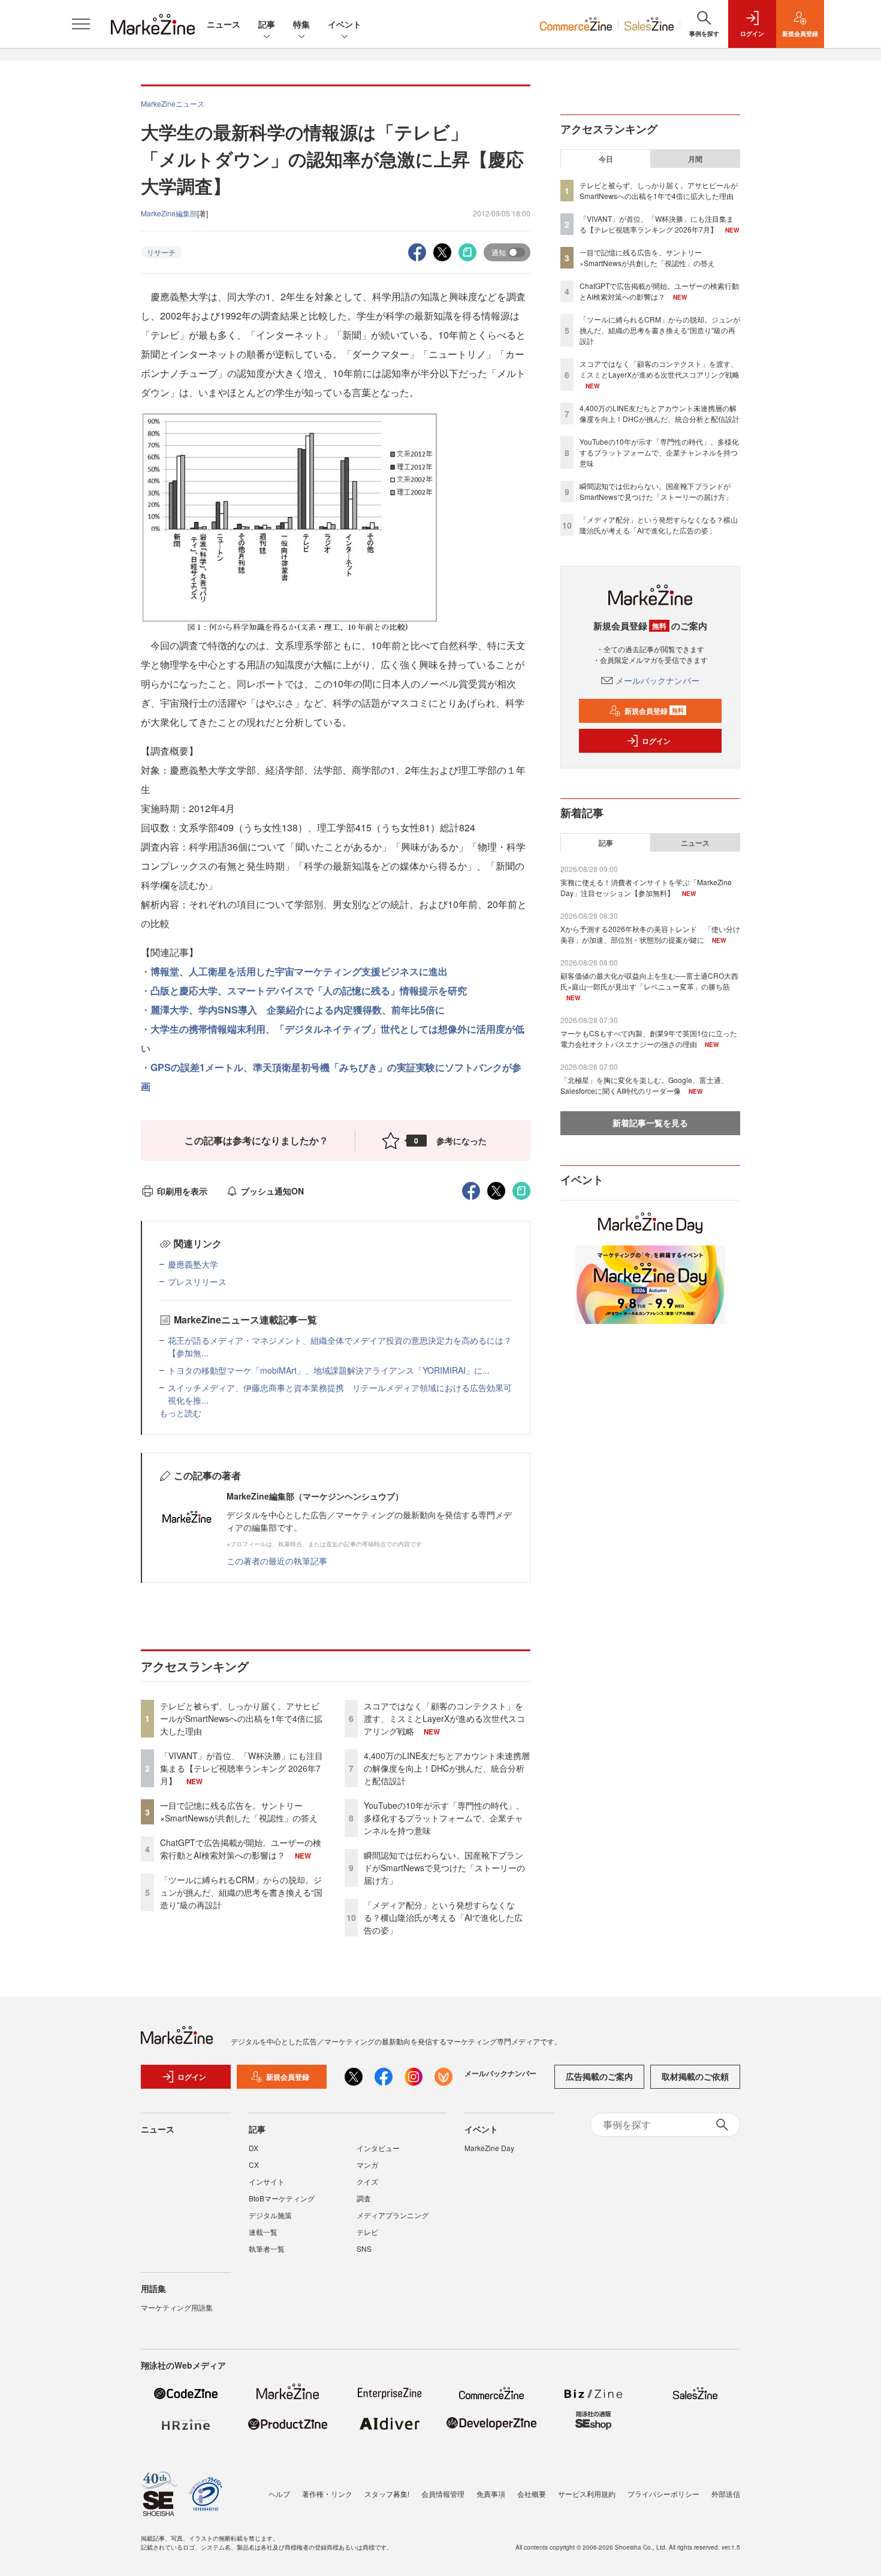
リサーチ (161, 252)
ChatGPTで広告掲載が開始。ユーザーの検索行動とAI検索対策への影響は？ (241, 1849)
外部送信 (726, 2494)
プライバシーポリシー (663, 2494)
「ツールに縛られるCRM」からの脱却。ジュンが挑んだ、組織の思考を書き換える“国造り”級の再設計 (241, 1892)
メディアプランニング (393, 2215)
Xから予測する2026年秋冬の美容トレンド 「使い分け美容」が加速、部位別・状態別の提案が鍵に (650, 934)
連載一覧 (263, 2232)
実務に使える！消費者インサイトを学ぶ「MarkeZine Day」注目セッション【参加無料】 (646, 887)
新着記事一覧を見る (650, 1123)
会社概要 (532, 2494)
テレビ (367, 2232)
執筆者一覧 (267, 2248)
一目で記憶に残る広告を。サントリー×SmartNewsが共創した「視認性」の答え (239, 1812)
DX (254, 2148)
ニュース (224, 24)
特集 (301, 24)
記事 (267, 24)
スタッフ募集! (387, 2494)
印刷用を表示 (182, 1191)
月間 (695, 159)
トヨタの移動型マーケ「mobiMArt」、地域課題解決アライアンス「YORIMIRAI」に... (329, 1370)
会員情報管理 (443, 2494)
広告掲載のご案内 (599, 2076)
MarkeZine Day (489, 2148)
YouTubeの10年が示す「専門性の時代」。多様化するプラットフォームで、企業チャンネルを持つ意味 (444, 1818)
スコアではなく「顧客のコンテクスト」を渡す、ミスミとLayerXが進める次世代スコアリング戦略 (444, 1718)
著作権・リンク (327, 2494)
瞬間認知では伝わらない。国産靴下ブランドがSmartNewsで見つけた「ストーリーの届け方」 (444, 1868)
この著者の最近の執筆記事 (277, 1561)
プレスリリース (197, 1281)
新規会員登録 (654, 711)
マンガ (367, 2165)
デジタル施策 (270, 2215)
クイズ (367, 2181)
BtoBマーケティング (282, 2198)
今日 (606, 159)
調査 (364, 2198)
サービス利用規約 (587, 2494)
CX (254, 2165)
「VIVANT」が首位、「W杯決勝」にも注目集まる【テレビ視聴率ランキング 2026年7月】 (242, 1768)
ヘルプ (279, 2494)
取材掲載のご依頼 (695, 2076)
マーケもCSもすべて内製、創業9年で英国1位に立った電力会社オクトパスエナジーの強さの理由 (649, 1038)
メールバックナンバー (657, 680)
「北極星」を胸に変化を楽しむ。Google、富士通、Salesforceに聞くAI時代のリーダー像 (644, 1085)
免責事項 (491, 2494)
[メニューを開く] (81, 24)
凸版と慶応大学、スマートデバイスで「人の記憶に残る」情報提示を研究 (309, 990)
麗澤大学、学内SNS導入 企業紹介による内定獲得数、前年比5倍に (298, 1010)
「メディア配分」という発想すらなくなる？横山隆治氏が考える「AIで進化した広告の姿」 (443, 1917)
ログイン (656, 741)
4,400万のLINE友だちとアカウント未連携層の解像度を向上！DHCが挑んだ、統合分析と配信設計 (447, 1768)
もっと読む (180, 1413)
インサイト (267, 2181)
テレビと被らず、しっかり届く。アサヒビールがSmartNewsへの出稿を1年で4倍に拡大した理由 (241, 1718)
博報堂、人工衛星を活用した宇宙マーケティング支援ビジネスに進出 (299, 971)
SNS (364, 2248)
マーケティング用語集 (177, 2307)
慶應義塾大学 (193, 1264)
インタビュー (378, 2148)
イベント (345, 24)
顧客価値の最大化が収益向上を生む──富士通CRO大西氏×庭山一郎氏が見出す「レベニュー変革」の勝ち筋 (649, 981)
